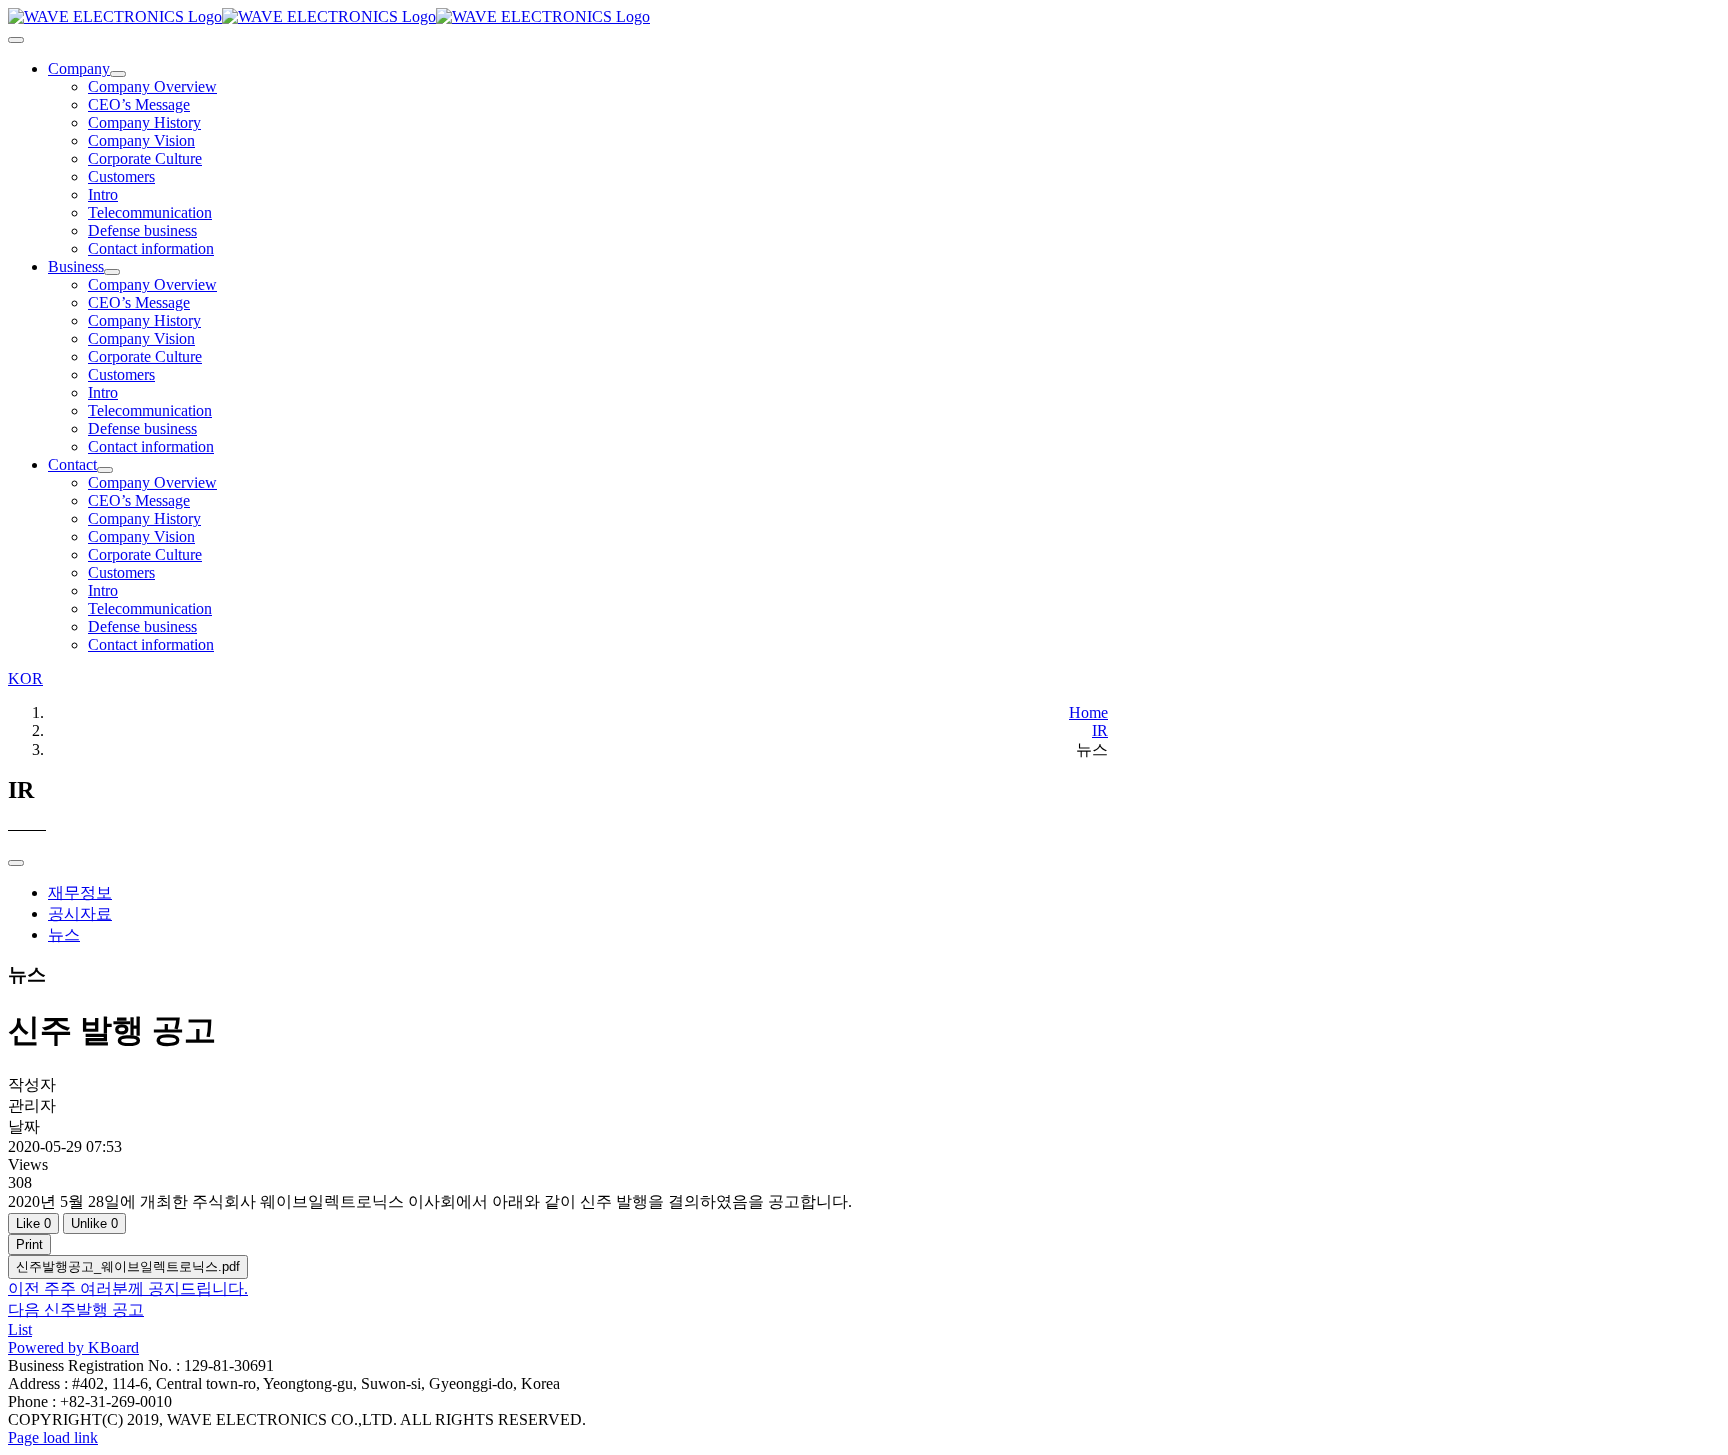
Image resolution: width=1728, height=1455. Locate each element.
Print (29, 1244)
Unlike (94, 1223)
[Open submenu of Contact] (105, 470)
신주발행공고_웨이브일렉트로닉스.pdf (128, 1266)
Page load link (53, 1437)
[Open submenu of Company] (118, 74)
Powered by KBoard (73, 1347)
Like (33, 1223)
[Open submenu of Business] (112, 272)
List (20, 1329)
